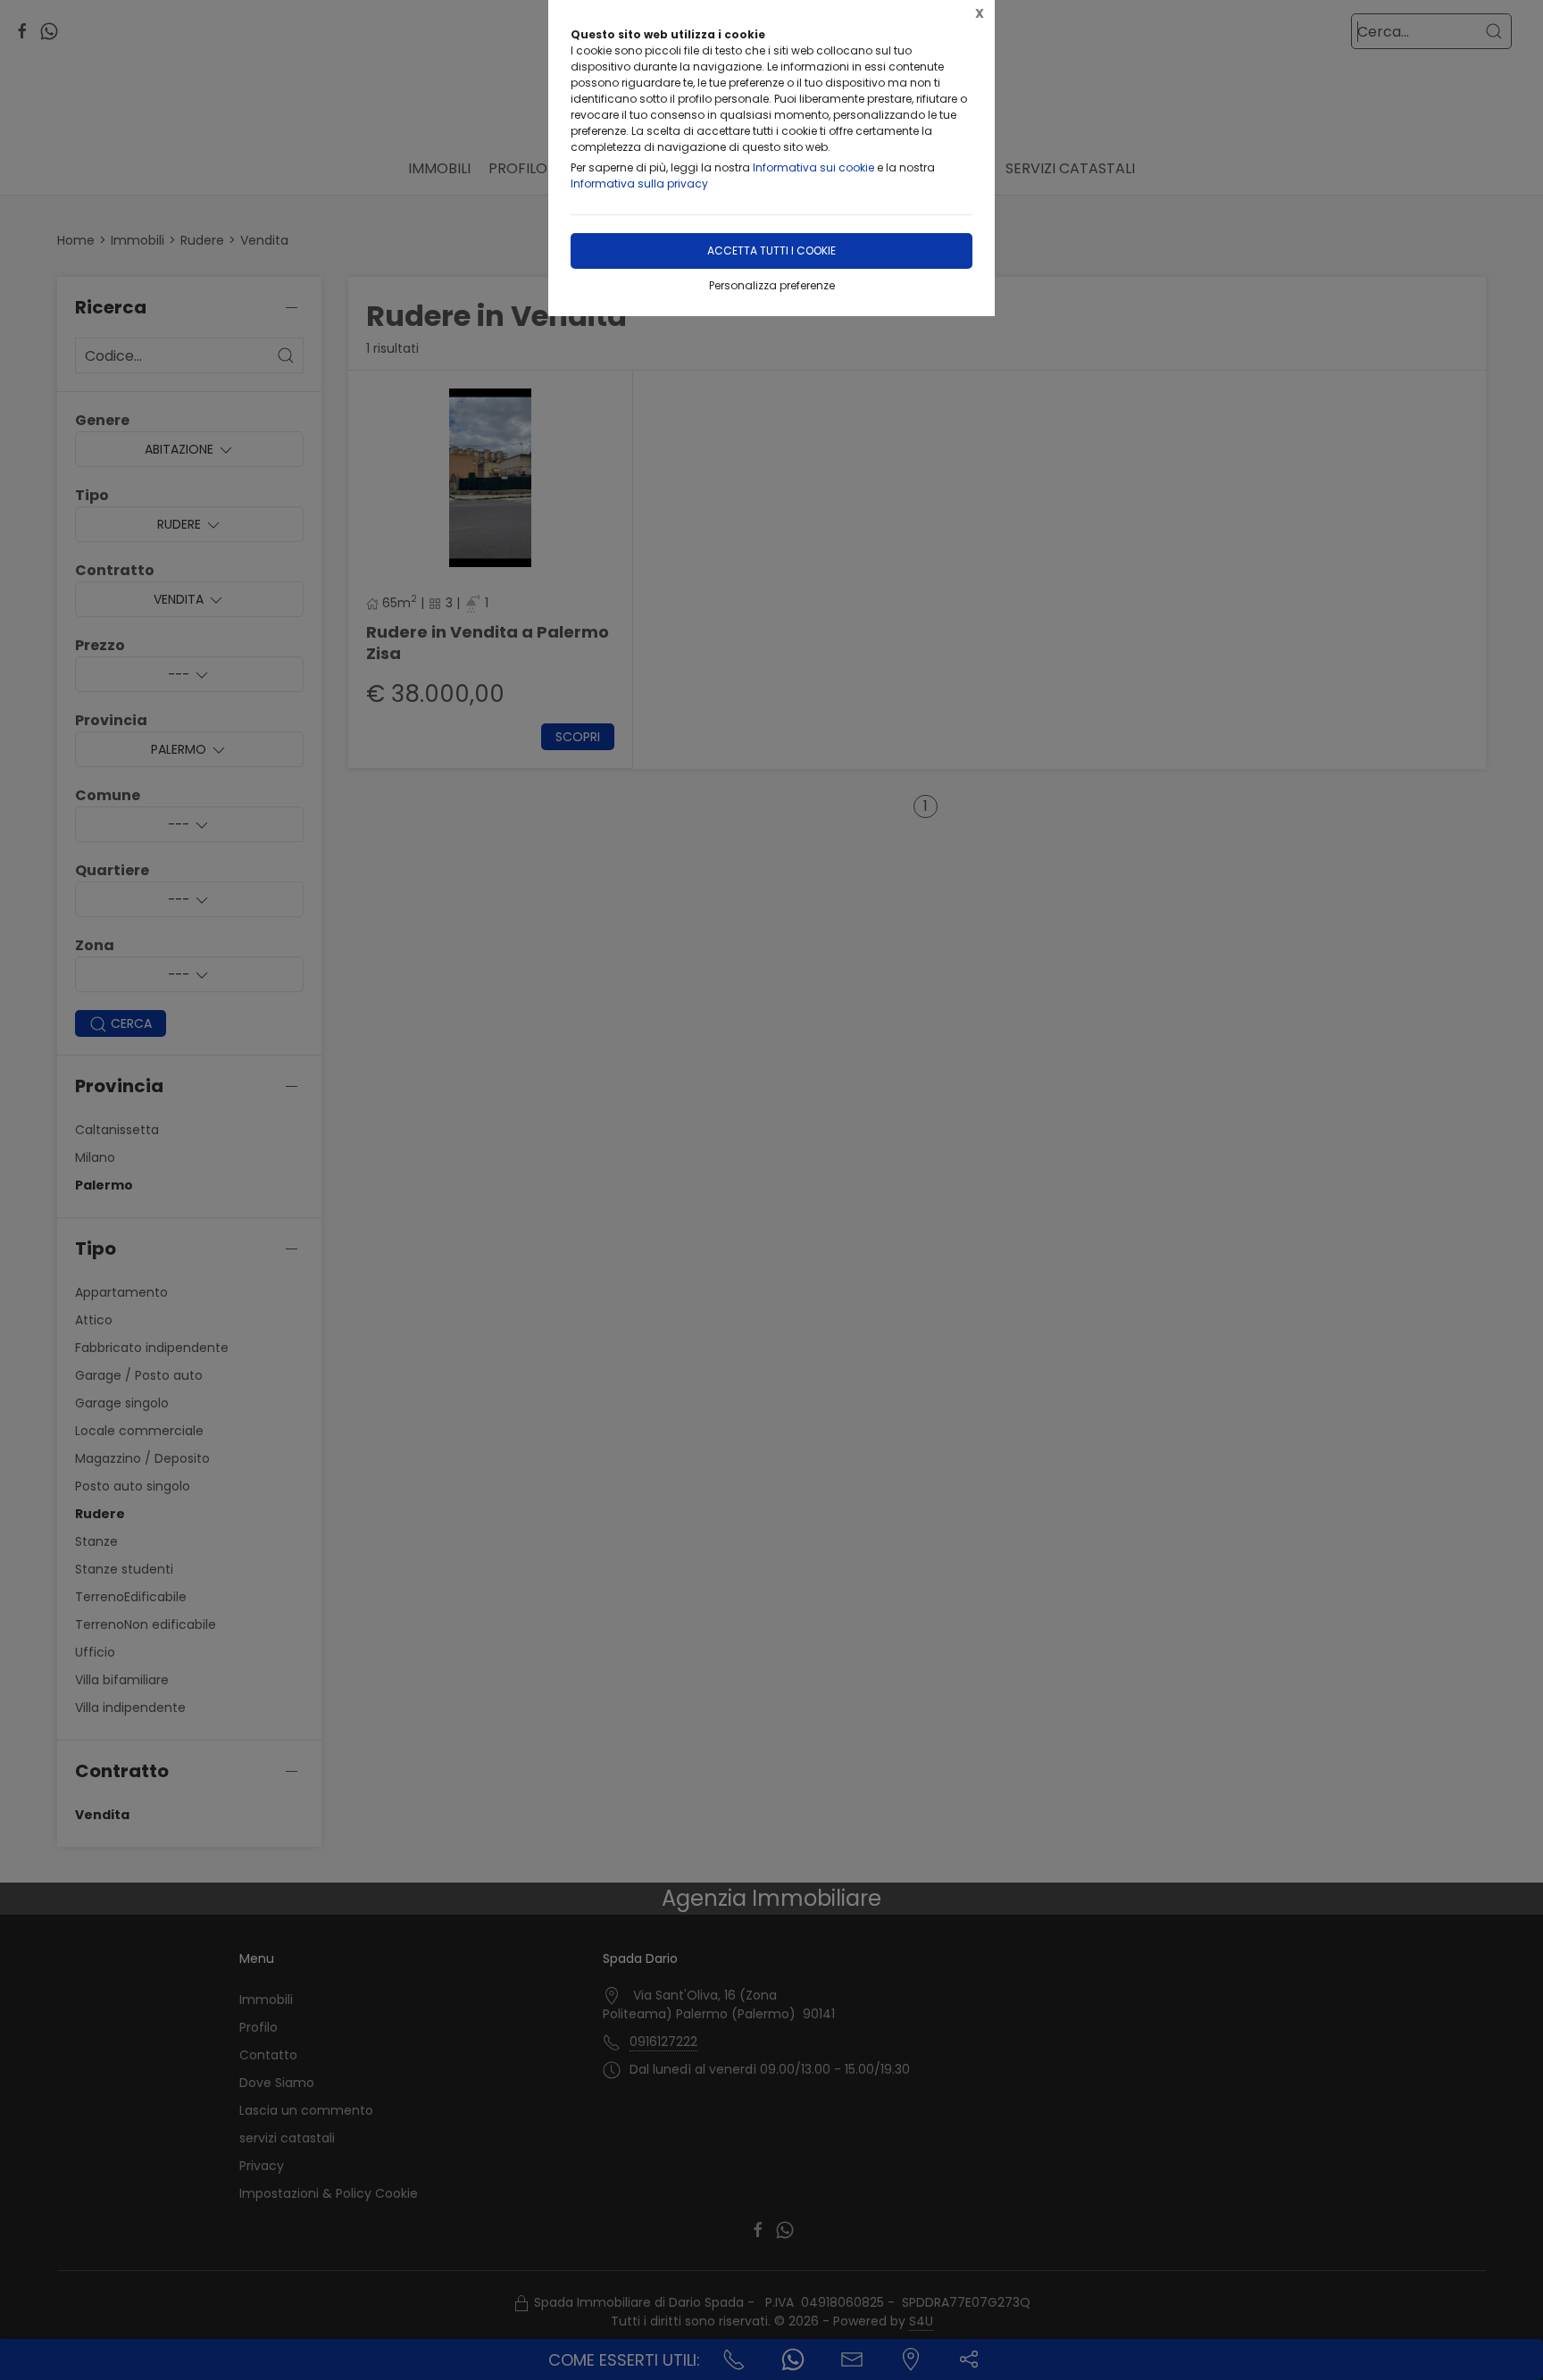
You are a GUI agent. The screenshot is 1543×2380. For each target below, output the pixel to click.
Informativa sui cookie (813, 167)
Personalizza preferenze (772, 285)
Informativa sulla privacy (639, 184)
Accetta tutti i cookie (771, 251)
